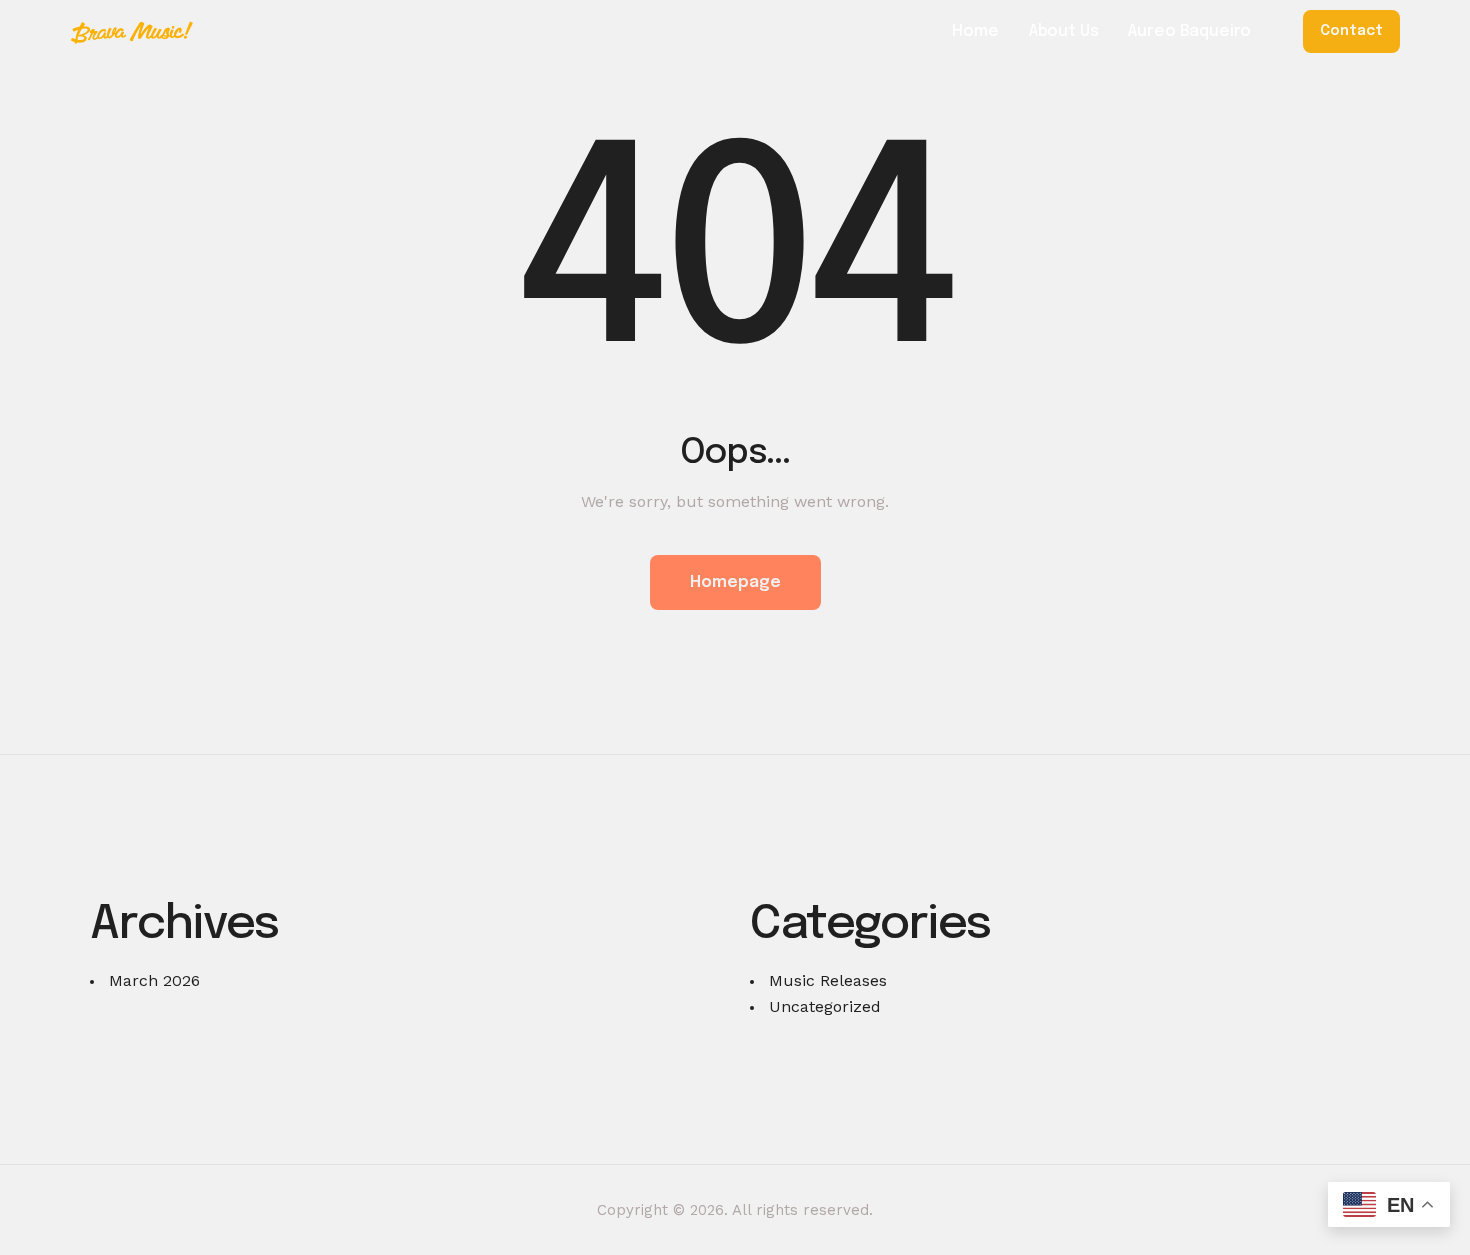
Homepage (735, 582)
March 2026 (154, 980)
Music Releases (828, 980)
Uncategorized (825, 1006)
